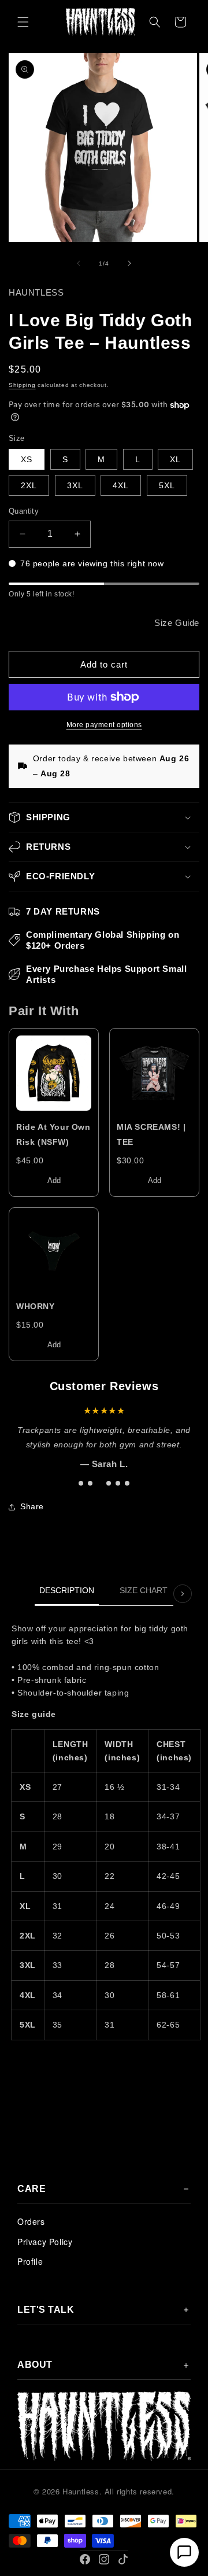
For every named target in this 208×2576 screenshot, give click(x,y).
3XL (75, 485)
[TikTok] (123, 2559)
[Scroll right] (183, 1594)
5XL (167, 485)
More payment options (104, 725)
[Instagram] (104, 2559)
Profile (30, 2261)
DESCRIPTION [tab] (67, 1590)
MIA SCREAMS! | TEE (151, 1134)
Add (54, 1180)
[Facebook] (85, 2559)
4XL (121, 485)
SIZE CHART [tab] (144, 1590)
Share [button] (32, 1506)
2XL (29, 485)
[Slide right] (129, 263)
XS (27, 459)
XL (175, 459)
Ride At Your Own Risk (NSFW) (53, 1134)
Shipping (22, 385)
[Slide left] (79, 263)
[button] (23, 22)
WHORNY (36, 1306)
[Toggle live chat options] (184, 2552)
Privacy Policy (45, 2242)
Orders (31, 2221)
